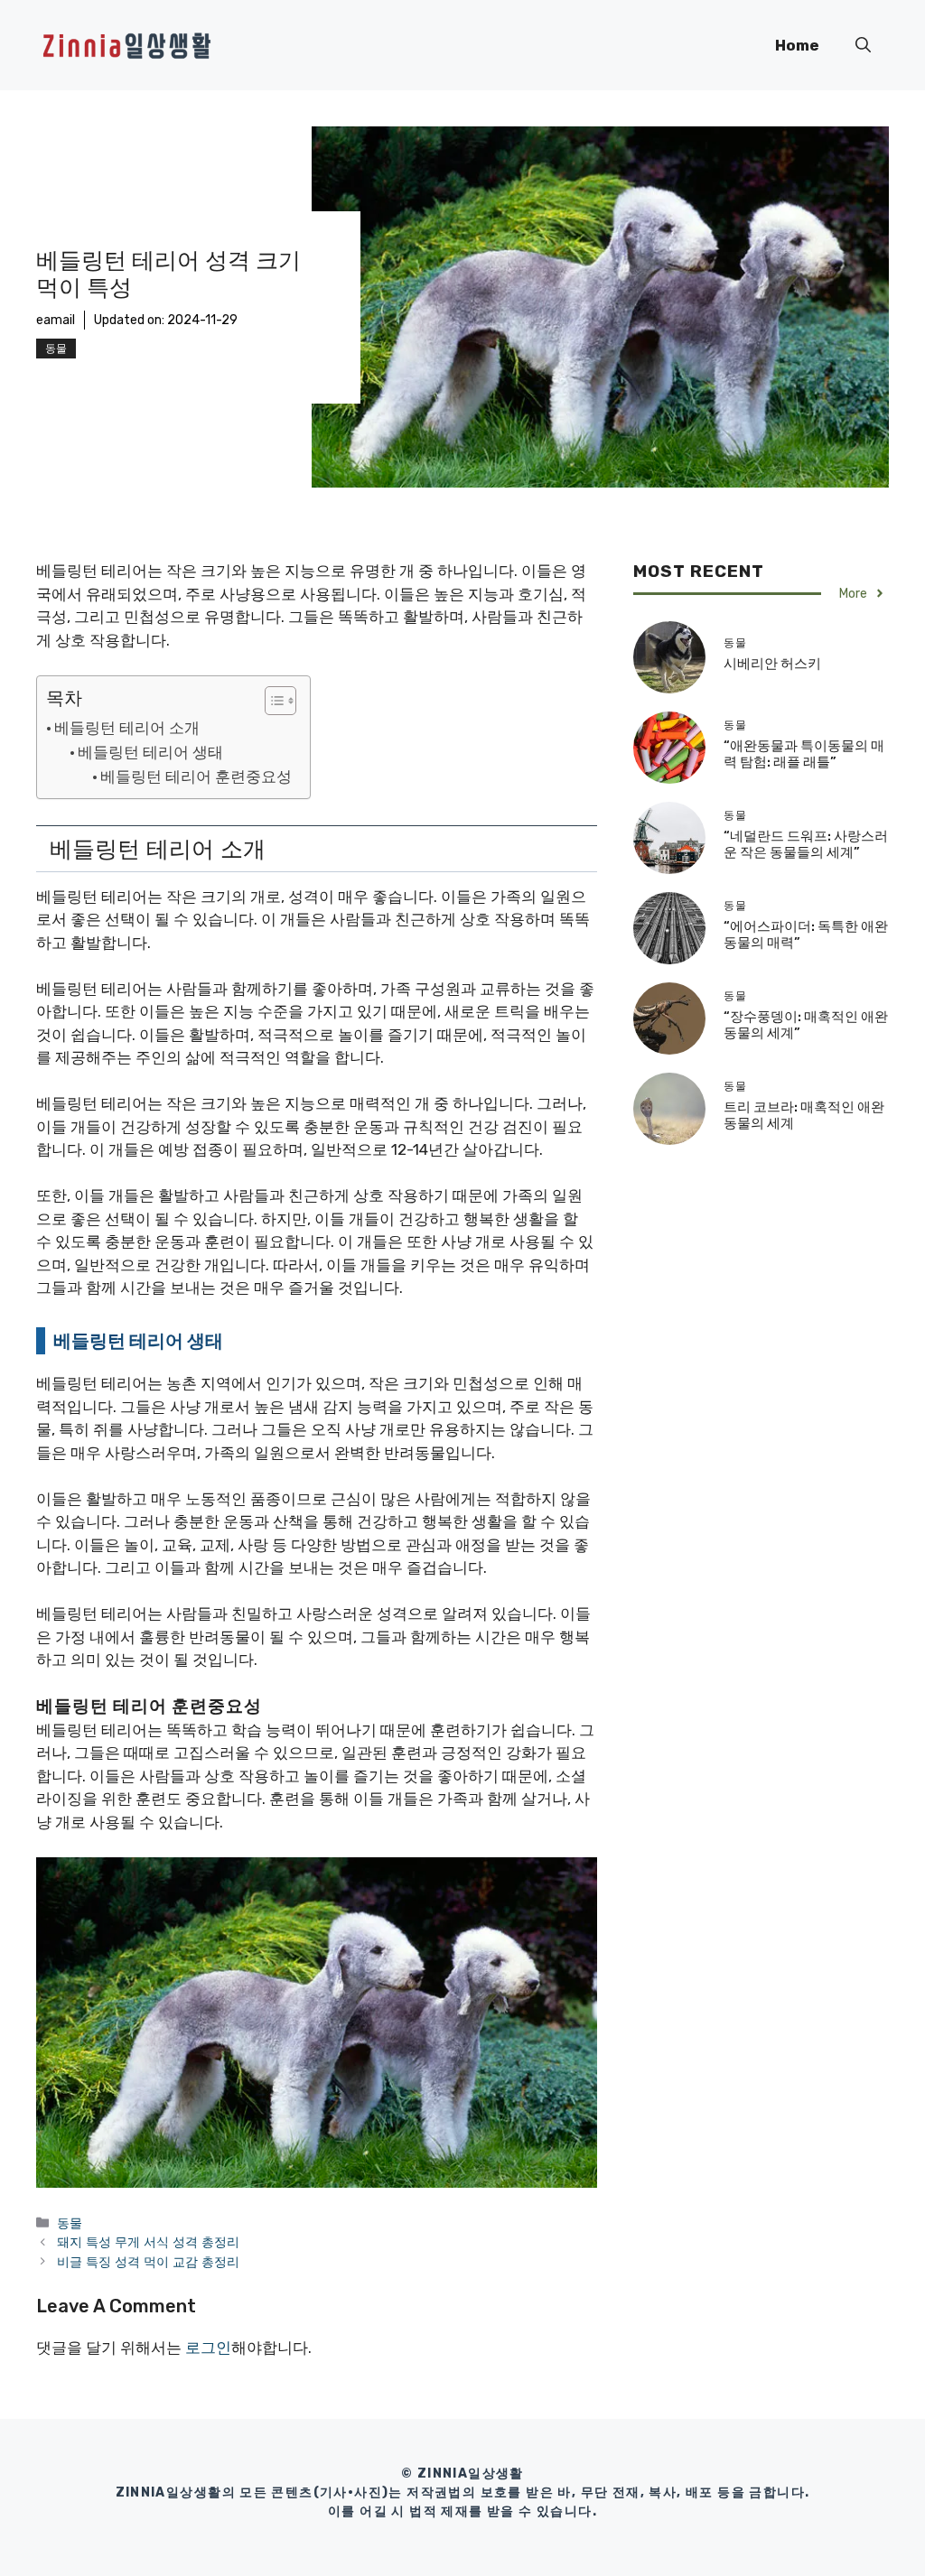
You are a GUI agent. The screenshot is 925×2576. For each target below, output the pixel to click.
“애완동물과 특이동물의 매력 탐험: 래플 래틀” (804, 754)
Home (797, 45)
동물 (56, 349)
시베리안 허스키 (772, 664)
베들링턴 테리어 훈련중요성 (196, 777)
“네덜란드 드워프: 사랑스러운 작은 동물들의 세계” (806, 844)
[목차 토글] (271, 701)
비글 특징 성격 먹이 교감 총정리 (148, 2262)
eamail (56, 320)
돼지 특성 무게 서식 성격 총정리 (148, 2242)
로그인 (208, 2348)
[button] (863, 45)
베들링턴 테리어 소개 (127, 728)
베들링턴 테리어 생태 (150, 752)
